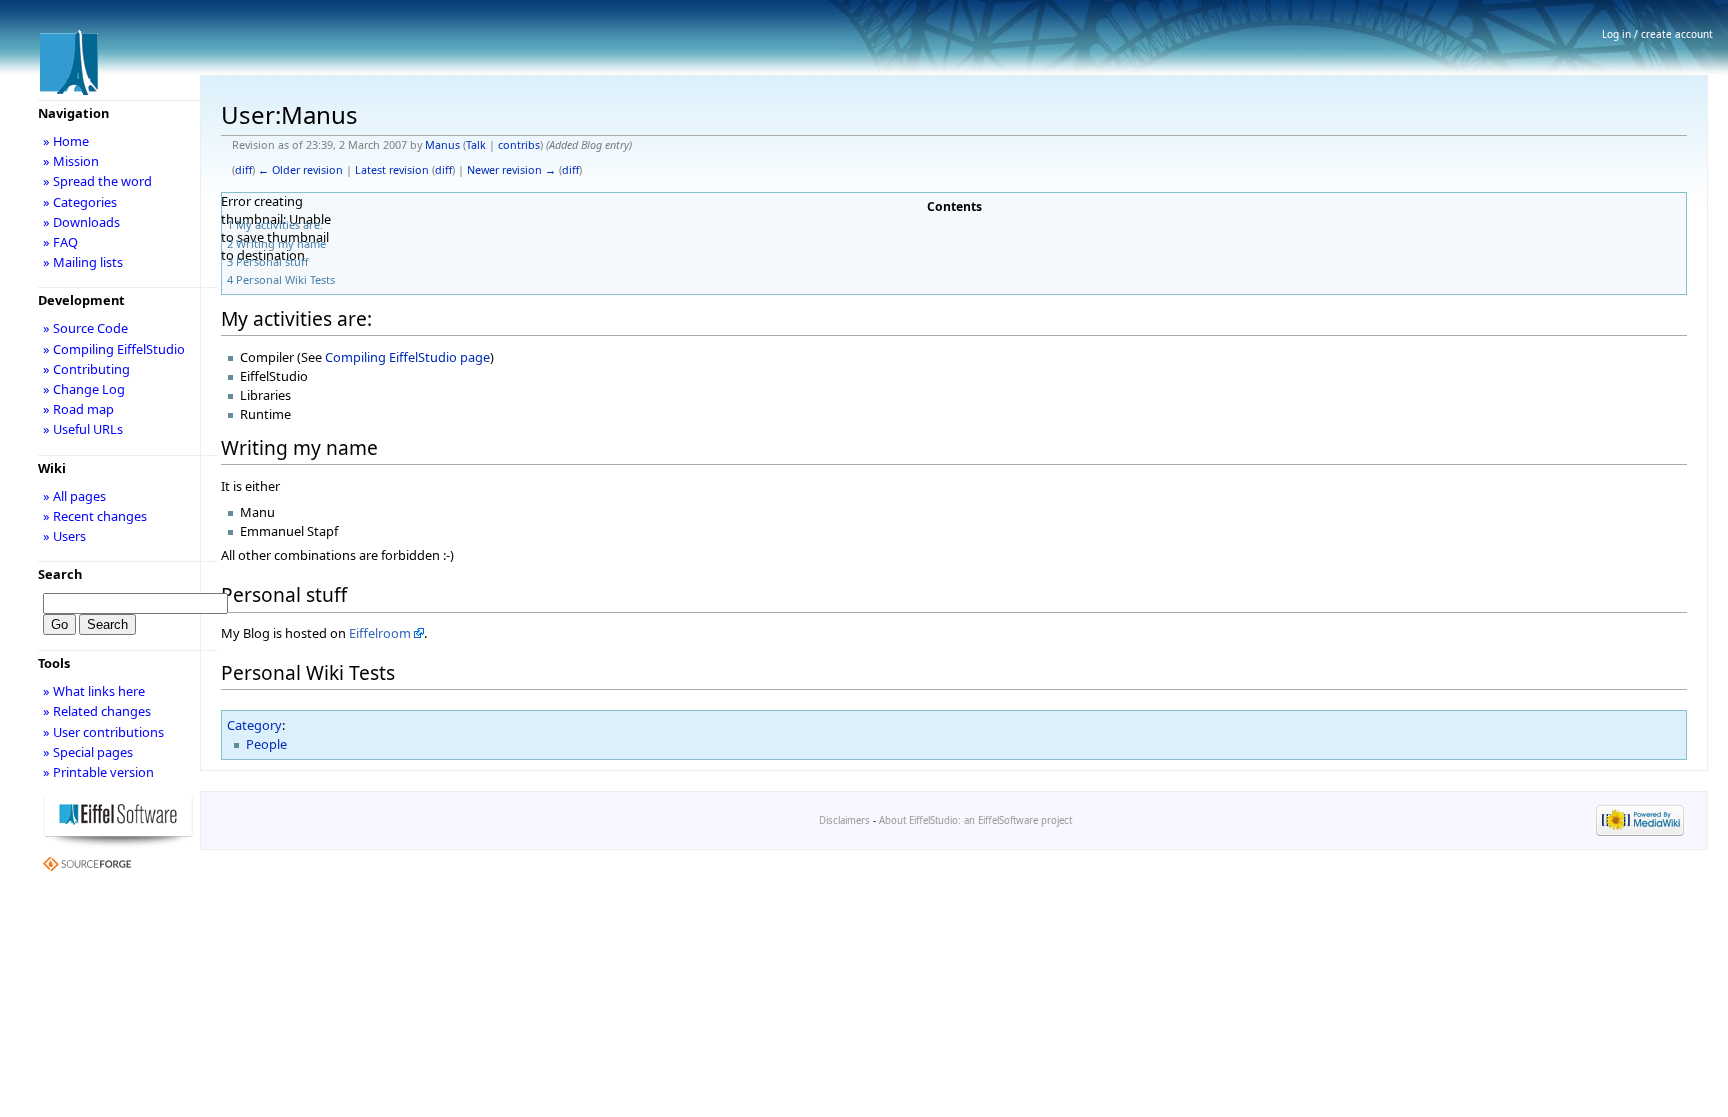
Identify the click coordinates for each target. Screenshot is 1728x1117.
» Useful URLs (83, 429)
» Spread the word (97, 181)
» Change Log (84, 389)
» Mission (71, 161)
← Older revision (300, 170)
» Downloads (81, 222)
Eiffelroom (380, 633)
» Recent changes (95, 516)
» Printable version (98, 772)
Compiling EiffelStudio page (407, 357)
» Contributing (86, 369)
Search (60, 574)
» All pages (74, 496)
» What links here (94, 691)
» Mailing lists (83, 262)
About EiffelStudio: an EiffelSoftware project (975, 820)
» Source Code (85, 328)
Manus (442, 145)
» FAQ (60, 242)
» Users (64, 536)
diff (243, 170)
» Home (66, 141)
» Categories (80, 202)
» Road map (78, 409)
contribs (519, 145)
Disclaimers (844, 820)
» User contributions (103, 732)
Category (254, 725)
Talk (476, 145)
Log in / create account (1657, 34)
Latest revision (392, 170)
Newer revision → (511, 170)
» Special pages (88, 752)
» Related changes (97, 711)
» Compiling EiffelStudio (114, 349)
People (266, 744)
